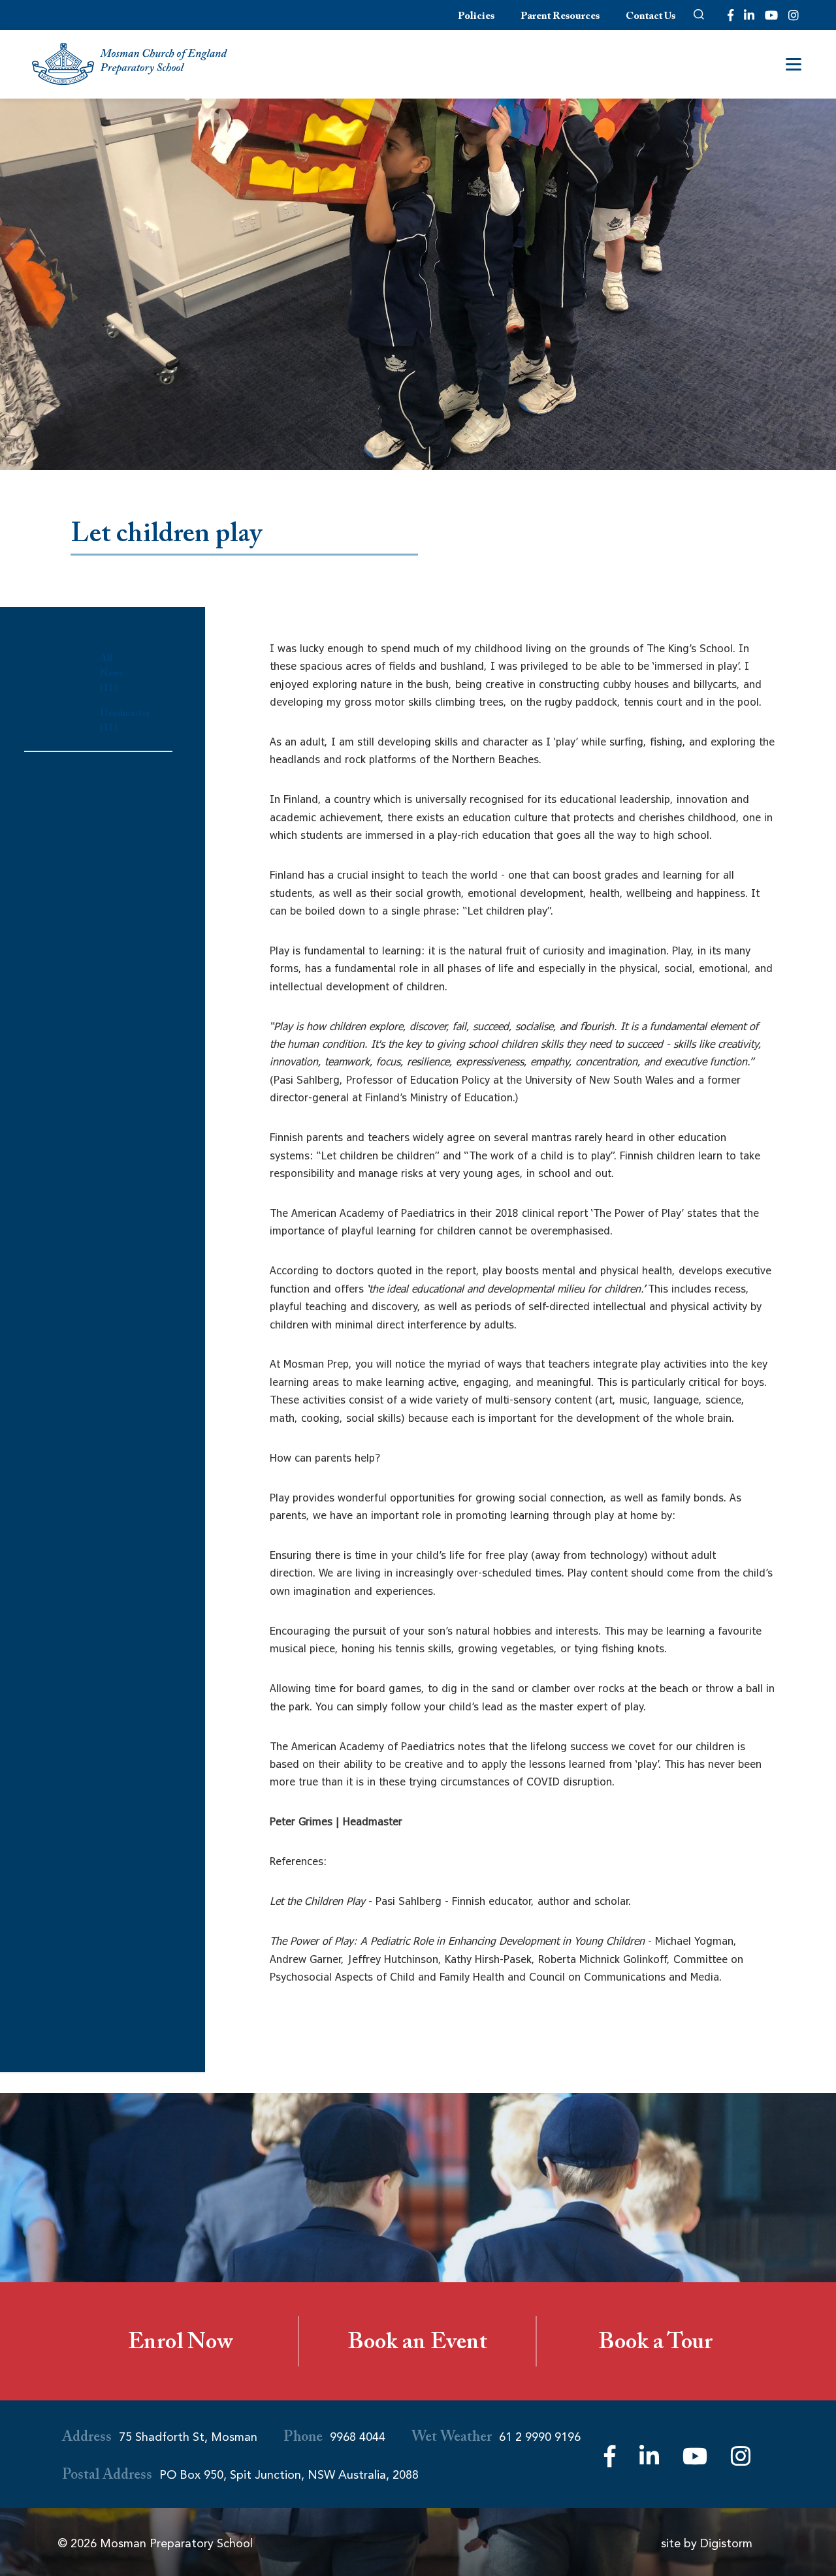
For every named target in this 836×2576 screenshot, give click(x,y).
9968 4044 (358, 2437)
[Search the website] (699, 15)
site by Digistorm (707, 2543)
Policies (476, 17)
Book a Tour (655, 2345)
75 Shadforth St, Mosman (188, 2437)
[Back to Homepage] (130, 64)
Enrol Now (180, 2345)
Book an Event (417, 2345)
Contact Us (651, 17)
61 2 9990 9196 (540, 2437)
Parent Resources (560, 17)
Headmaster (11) (125, 722)
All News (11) (112, 675)
